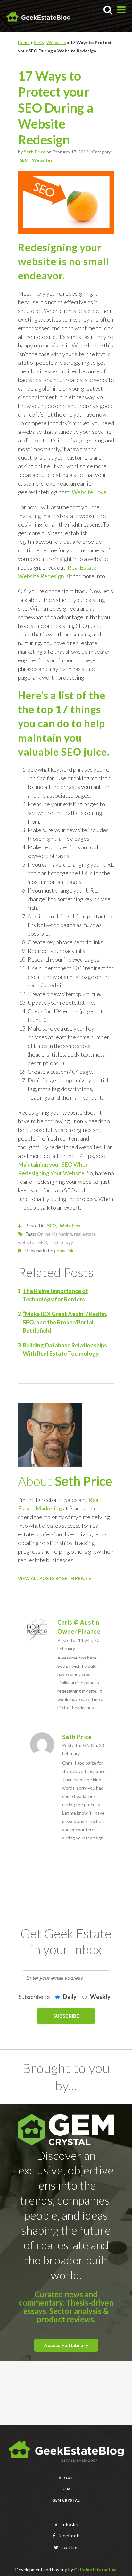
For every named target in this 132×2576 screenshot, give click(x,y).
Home (24, 42)
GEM (66, 2489)
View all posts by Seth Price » (54, 1578)
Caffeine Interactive (95, 2569)
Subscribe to (34, 1997)
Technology (61, 1242)
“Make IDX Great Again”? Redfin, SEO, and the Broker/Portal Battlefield (65, 1322)
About (66, 2478)
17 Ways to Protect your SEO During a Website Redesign (56, 108)
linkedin (69, 2524)
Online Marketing (55, 1234)
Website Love (89, 492)
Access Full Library (66, 2345)
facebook (68, 2536)
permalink (64, 1250)
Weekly (100, 1997)
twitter (69, 2547)
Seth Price (35, 152)
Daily (70, 1997)
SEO (38, 42)
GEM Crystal (66, 2500)
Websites (56, 42)
